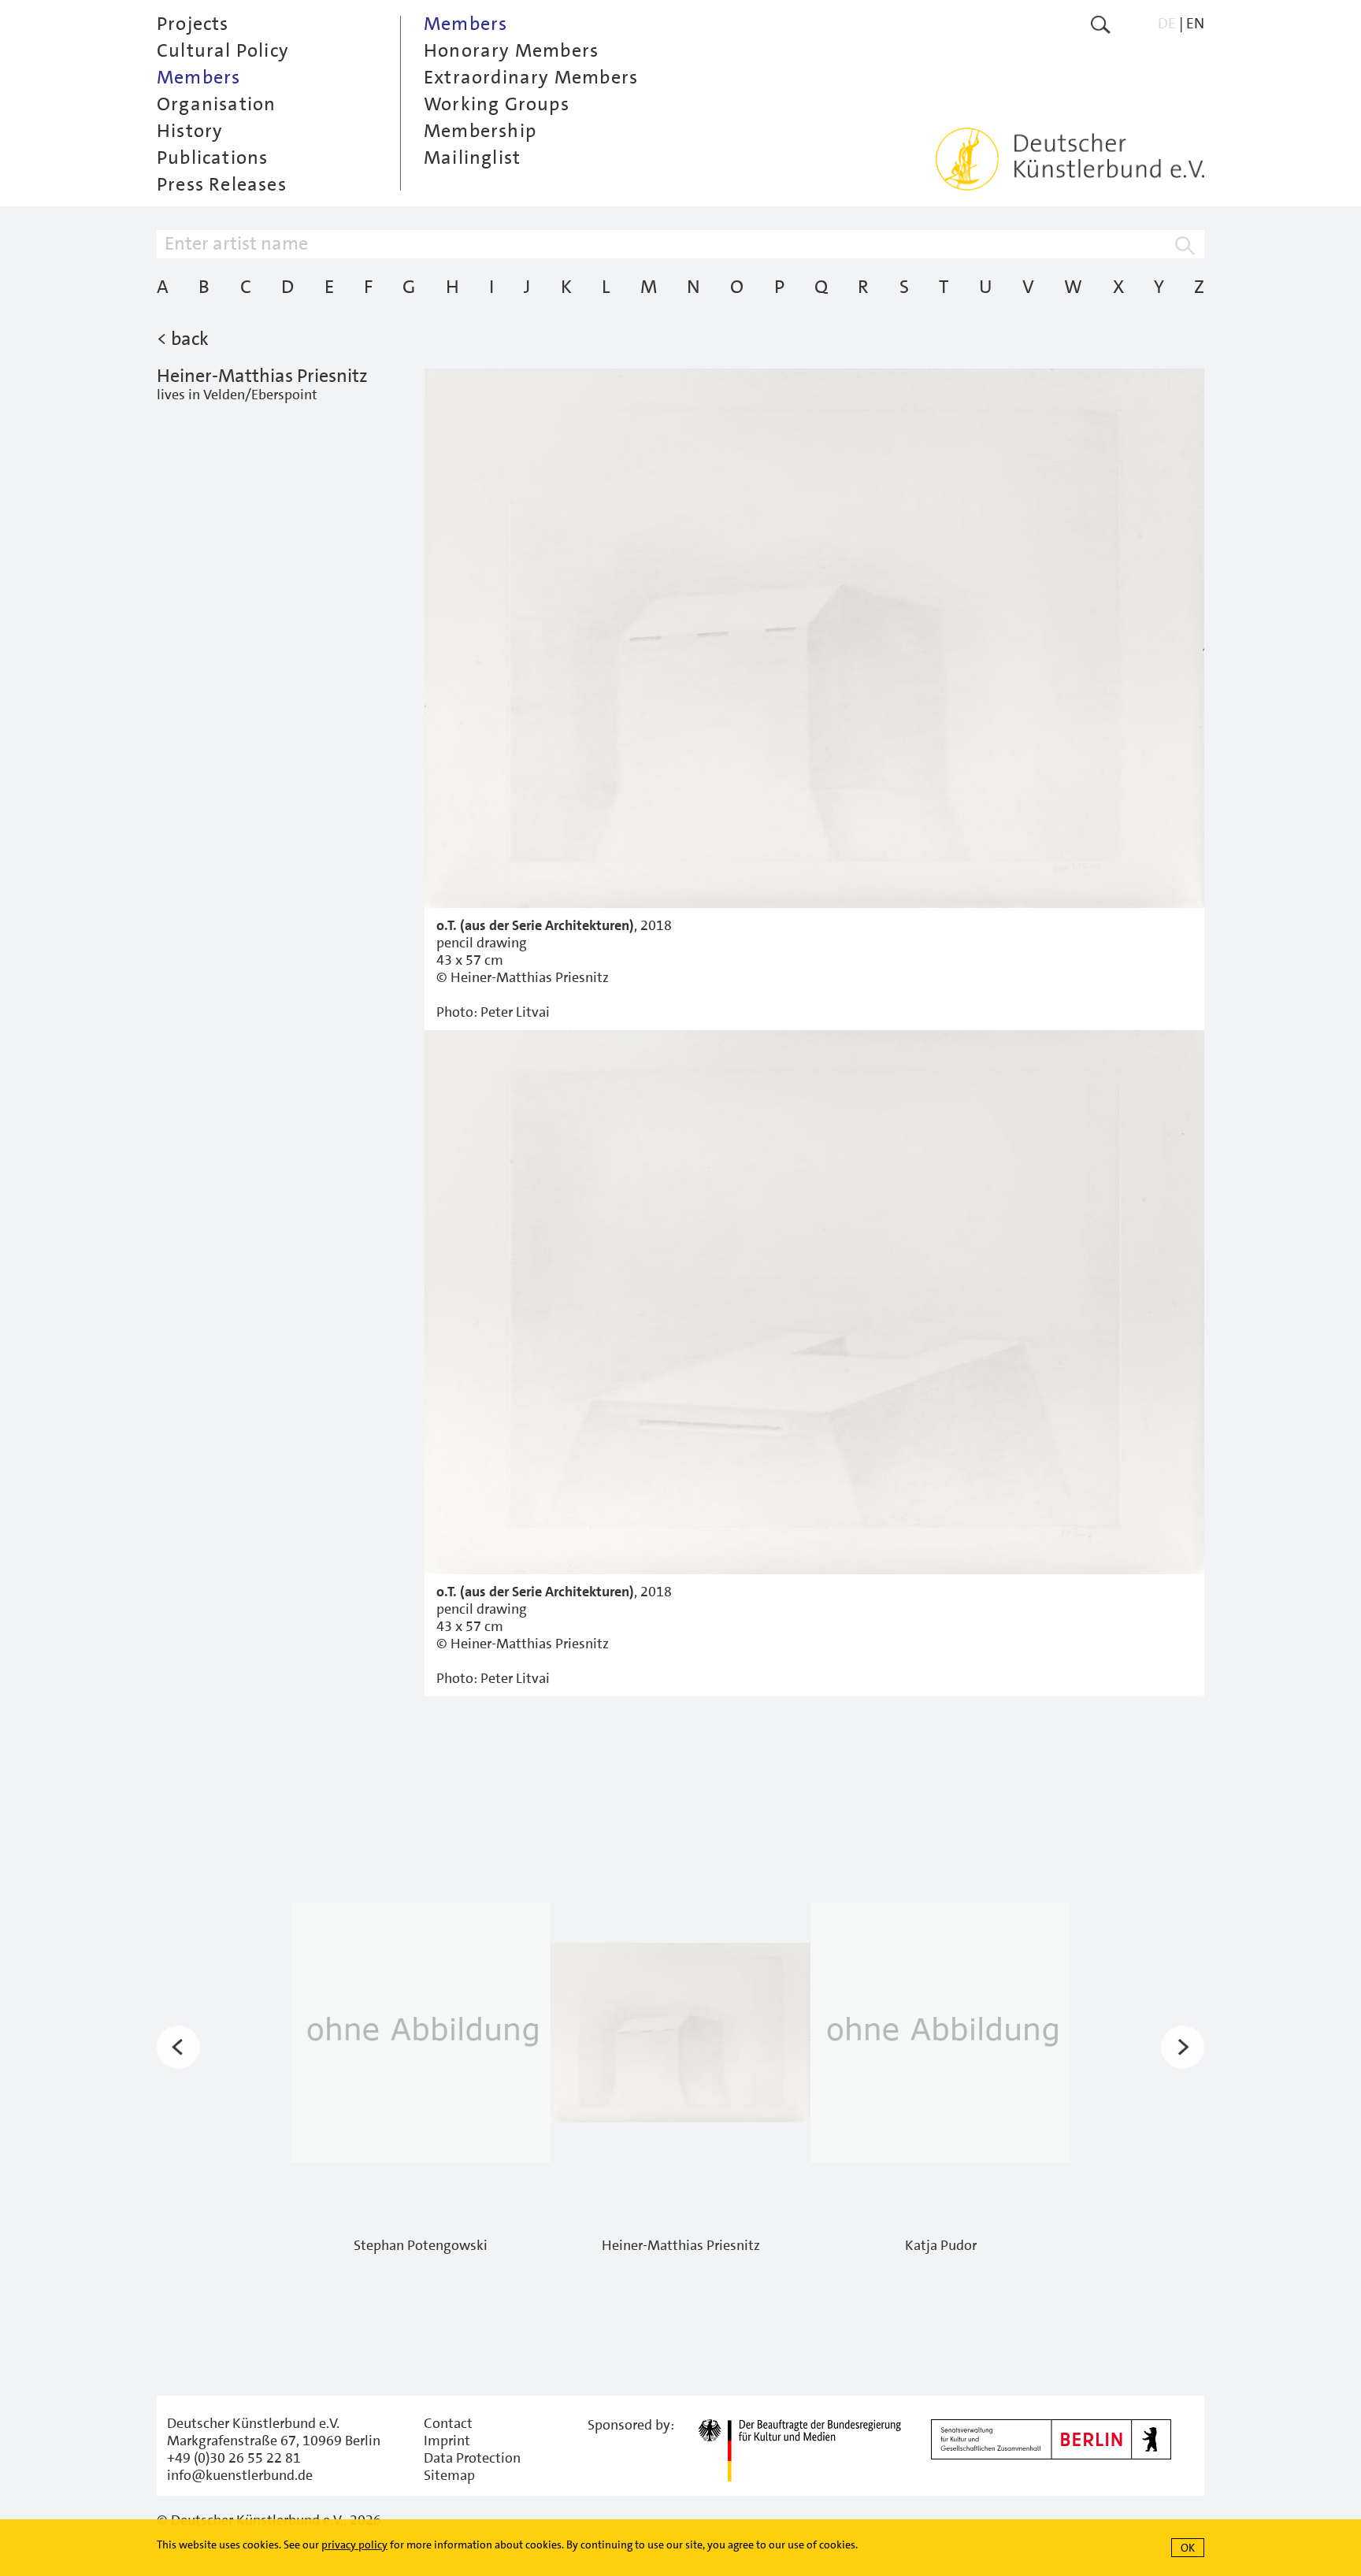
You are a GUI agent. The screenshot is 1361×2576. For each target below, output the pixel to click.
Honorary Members (511, 50)
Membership (480, 131)
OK (1188, 2548)
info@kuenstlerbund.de (240, 2475)
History (190, 131)
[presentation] (178, 2047)
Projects (193, 24)
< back (183, 339)
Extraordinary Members (531, 77)
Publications (212, 158)
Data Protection (472, 2458)
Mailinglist (472, 158)
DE (1167, 23)
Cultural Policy (223, 50)
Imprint (447, 2441)
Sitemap (449, 2475)
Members (198, 77)
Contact (448, 2423)
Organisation (216, 104)
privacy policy (354, 2544)
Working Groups (497, 104)
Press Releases (222, 184)
